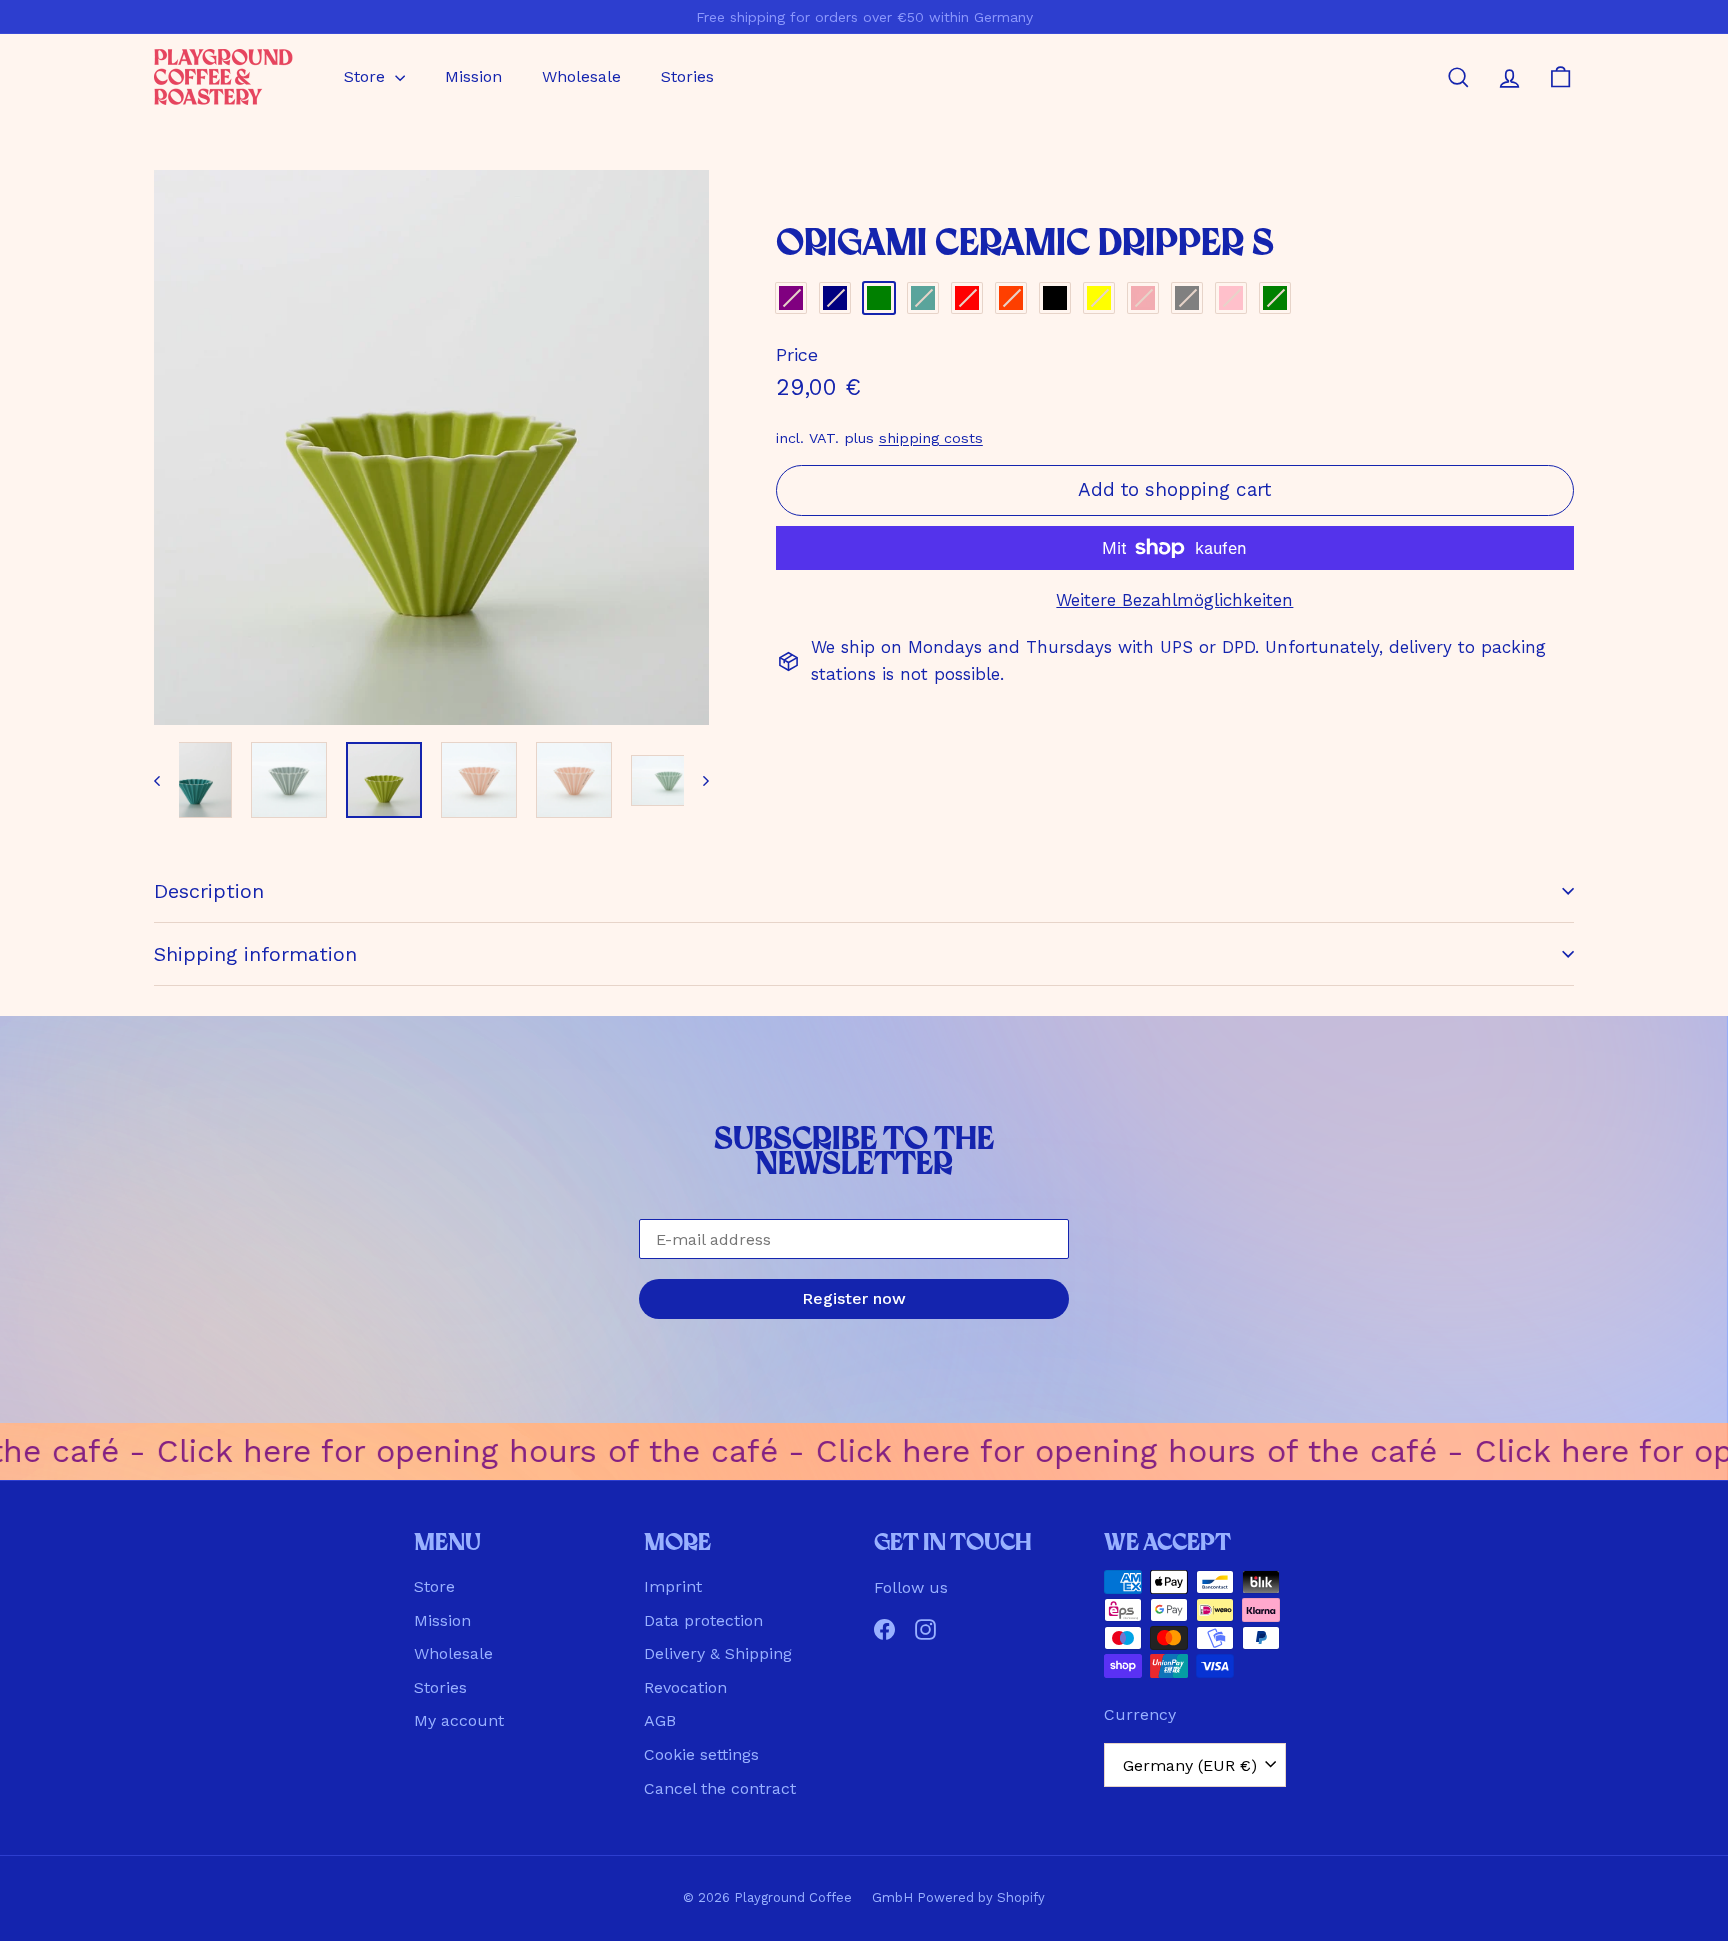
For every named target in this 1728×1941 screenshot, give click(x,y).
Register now (854, 1298)
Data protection (703, 1620)
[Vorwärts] (696, 780)
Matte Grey (1187, 298)
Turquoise (923, 298)
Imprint (673, 1586)
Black (1055, 298)
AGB (660, 1720)
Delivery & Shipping (718, 1653)
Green (879, 298)
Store (367, 76)
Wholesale (581, 76)
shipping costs (931, 438)
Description (209, 891)
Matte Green (1275, 298)
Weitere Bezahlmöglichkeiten (1174, 600)
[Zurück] (166, 780)
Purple (791, 298)
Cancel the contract (720, 1788)
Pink (1143, 298)
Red (967, 298)
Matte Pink (1231, 298)
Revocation (685, 1687)
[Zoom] (431, 447)
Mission (473, 76)
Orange (1011, 298)
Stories (687, 76)
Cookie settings (701, 1754)
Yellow (1099, 298)
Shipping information (255, 954)
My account (459, 1720)
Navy (835, 298)
